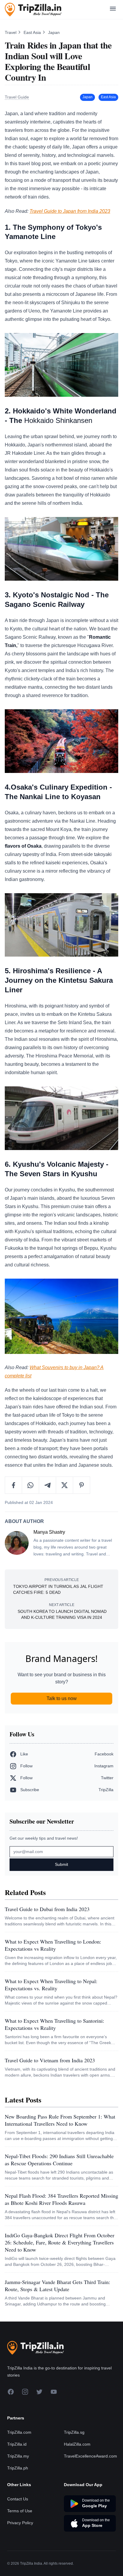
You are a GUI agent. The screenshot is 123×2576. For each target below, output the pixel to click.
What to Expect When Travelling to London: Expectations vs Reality (53, 1945)
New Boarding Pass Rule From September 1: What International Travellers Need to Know (60, 2120)
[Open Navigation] (113, 10)
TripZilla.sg (74, 2432)
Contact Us (18, 2499)
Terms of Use (20, 2511)
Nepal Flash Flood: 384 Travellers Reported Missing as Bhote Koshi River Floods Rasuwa (61, 2199)
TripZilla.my (18, 2456)
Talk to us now (62, 1698)
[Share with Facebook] (14, 1485)
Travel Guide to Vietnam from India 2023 (50, 2060)
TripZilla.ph (18, 2468)
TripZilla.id (17, 2444)
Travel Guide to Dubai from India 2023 (47, 1909)
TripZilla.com (19, 2432)
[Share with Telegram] (48, 1485)
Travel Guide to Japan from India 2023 (70, 211)
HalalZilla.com (77, 2444)
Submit (61, 1864)
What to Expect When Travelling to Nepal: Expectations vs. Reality (51, 1985)
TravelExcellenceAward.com (90, 2456)
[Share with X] (65, 1485)
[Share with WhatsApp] (31, 1485)
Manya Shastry (49, 1532)
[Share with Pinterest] (82, 1485)
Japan (54, 32)
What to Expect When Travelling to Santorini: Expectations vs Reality (54, 2024)
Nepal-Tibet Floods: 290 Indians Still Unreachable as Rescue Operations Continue (59, 2160)
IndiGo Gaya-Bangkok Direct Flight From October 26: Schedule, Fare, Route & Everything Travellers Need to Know (60, 2242)
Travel (11, 32)
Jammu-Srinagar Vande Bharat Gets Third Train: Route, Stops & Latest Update (57, 2286)
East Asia (33, 32)
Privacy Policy (20, 2523)
